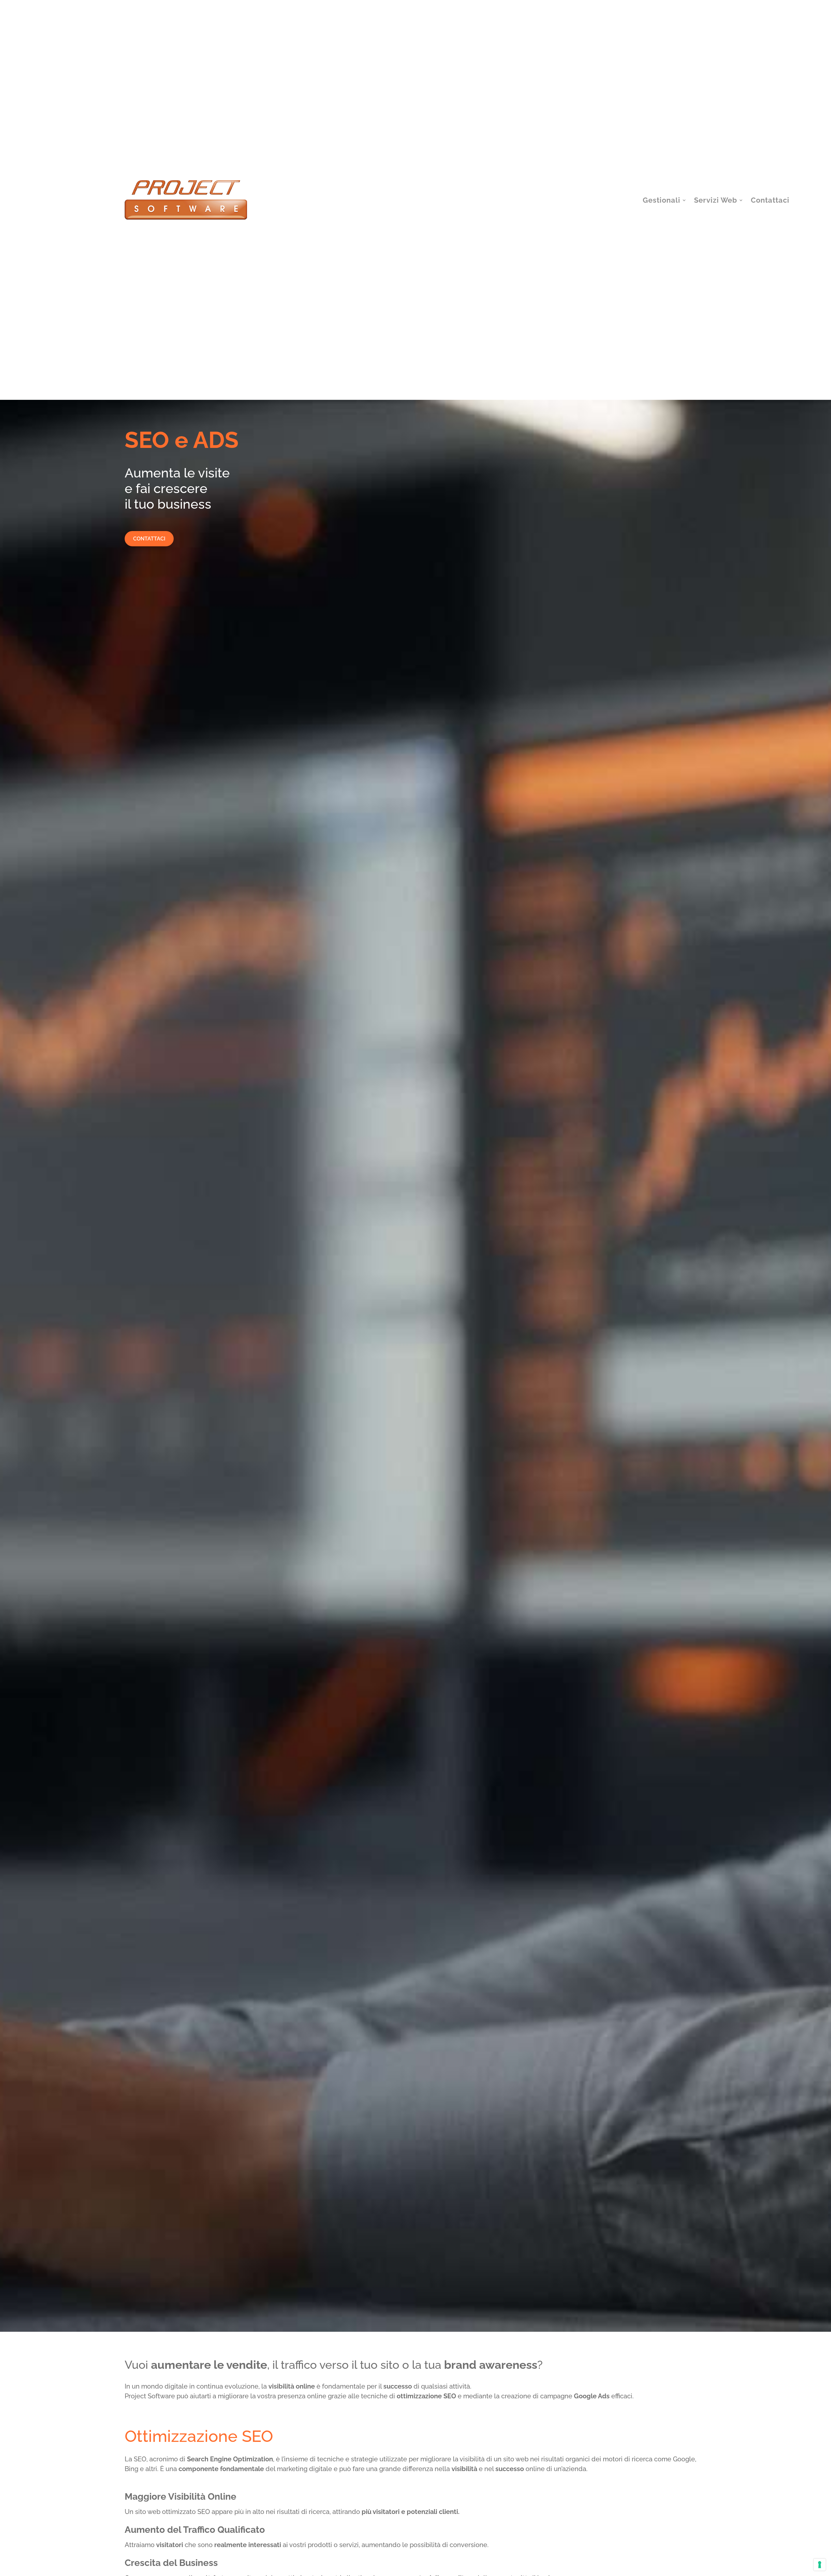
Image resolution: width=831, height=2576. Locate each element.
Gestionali (662, 200)
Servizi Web (716, 200)
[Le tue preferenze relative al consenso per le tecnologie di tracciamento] (820, 2565)
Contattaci (770, 200)
